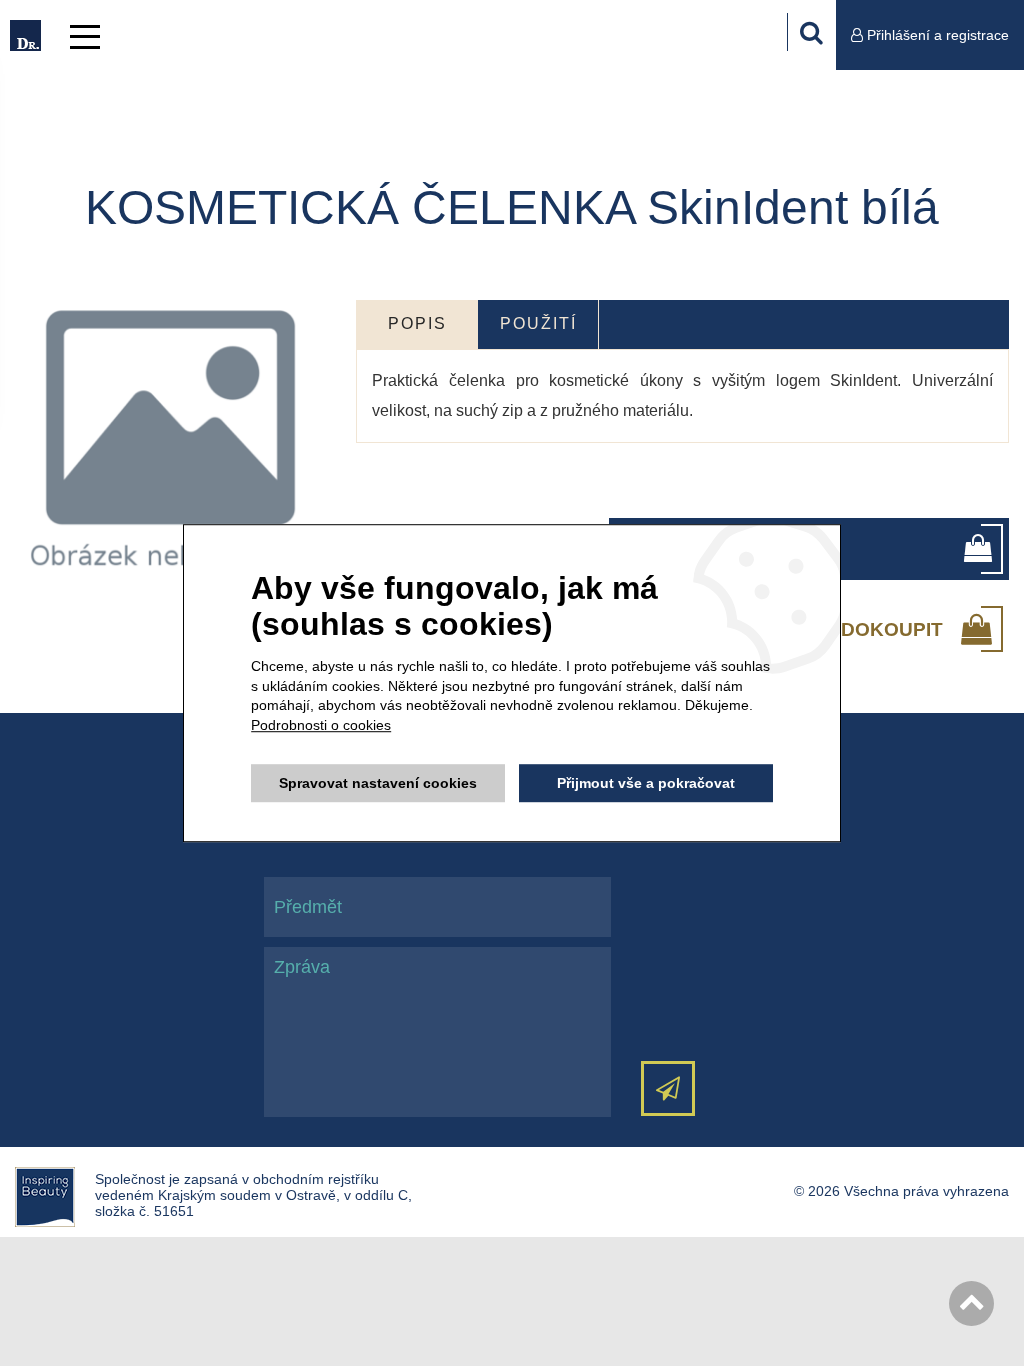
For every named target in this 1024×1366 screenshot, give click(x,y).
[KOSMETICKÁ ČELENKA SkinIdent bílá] (170, 445)
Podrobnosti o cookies (321, 725)
